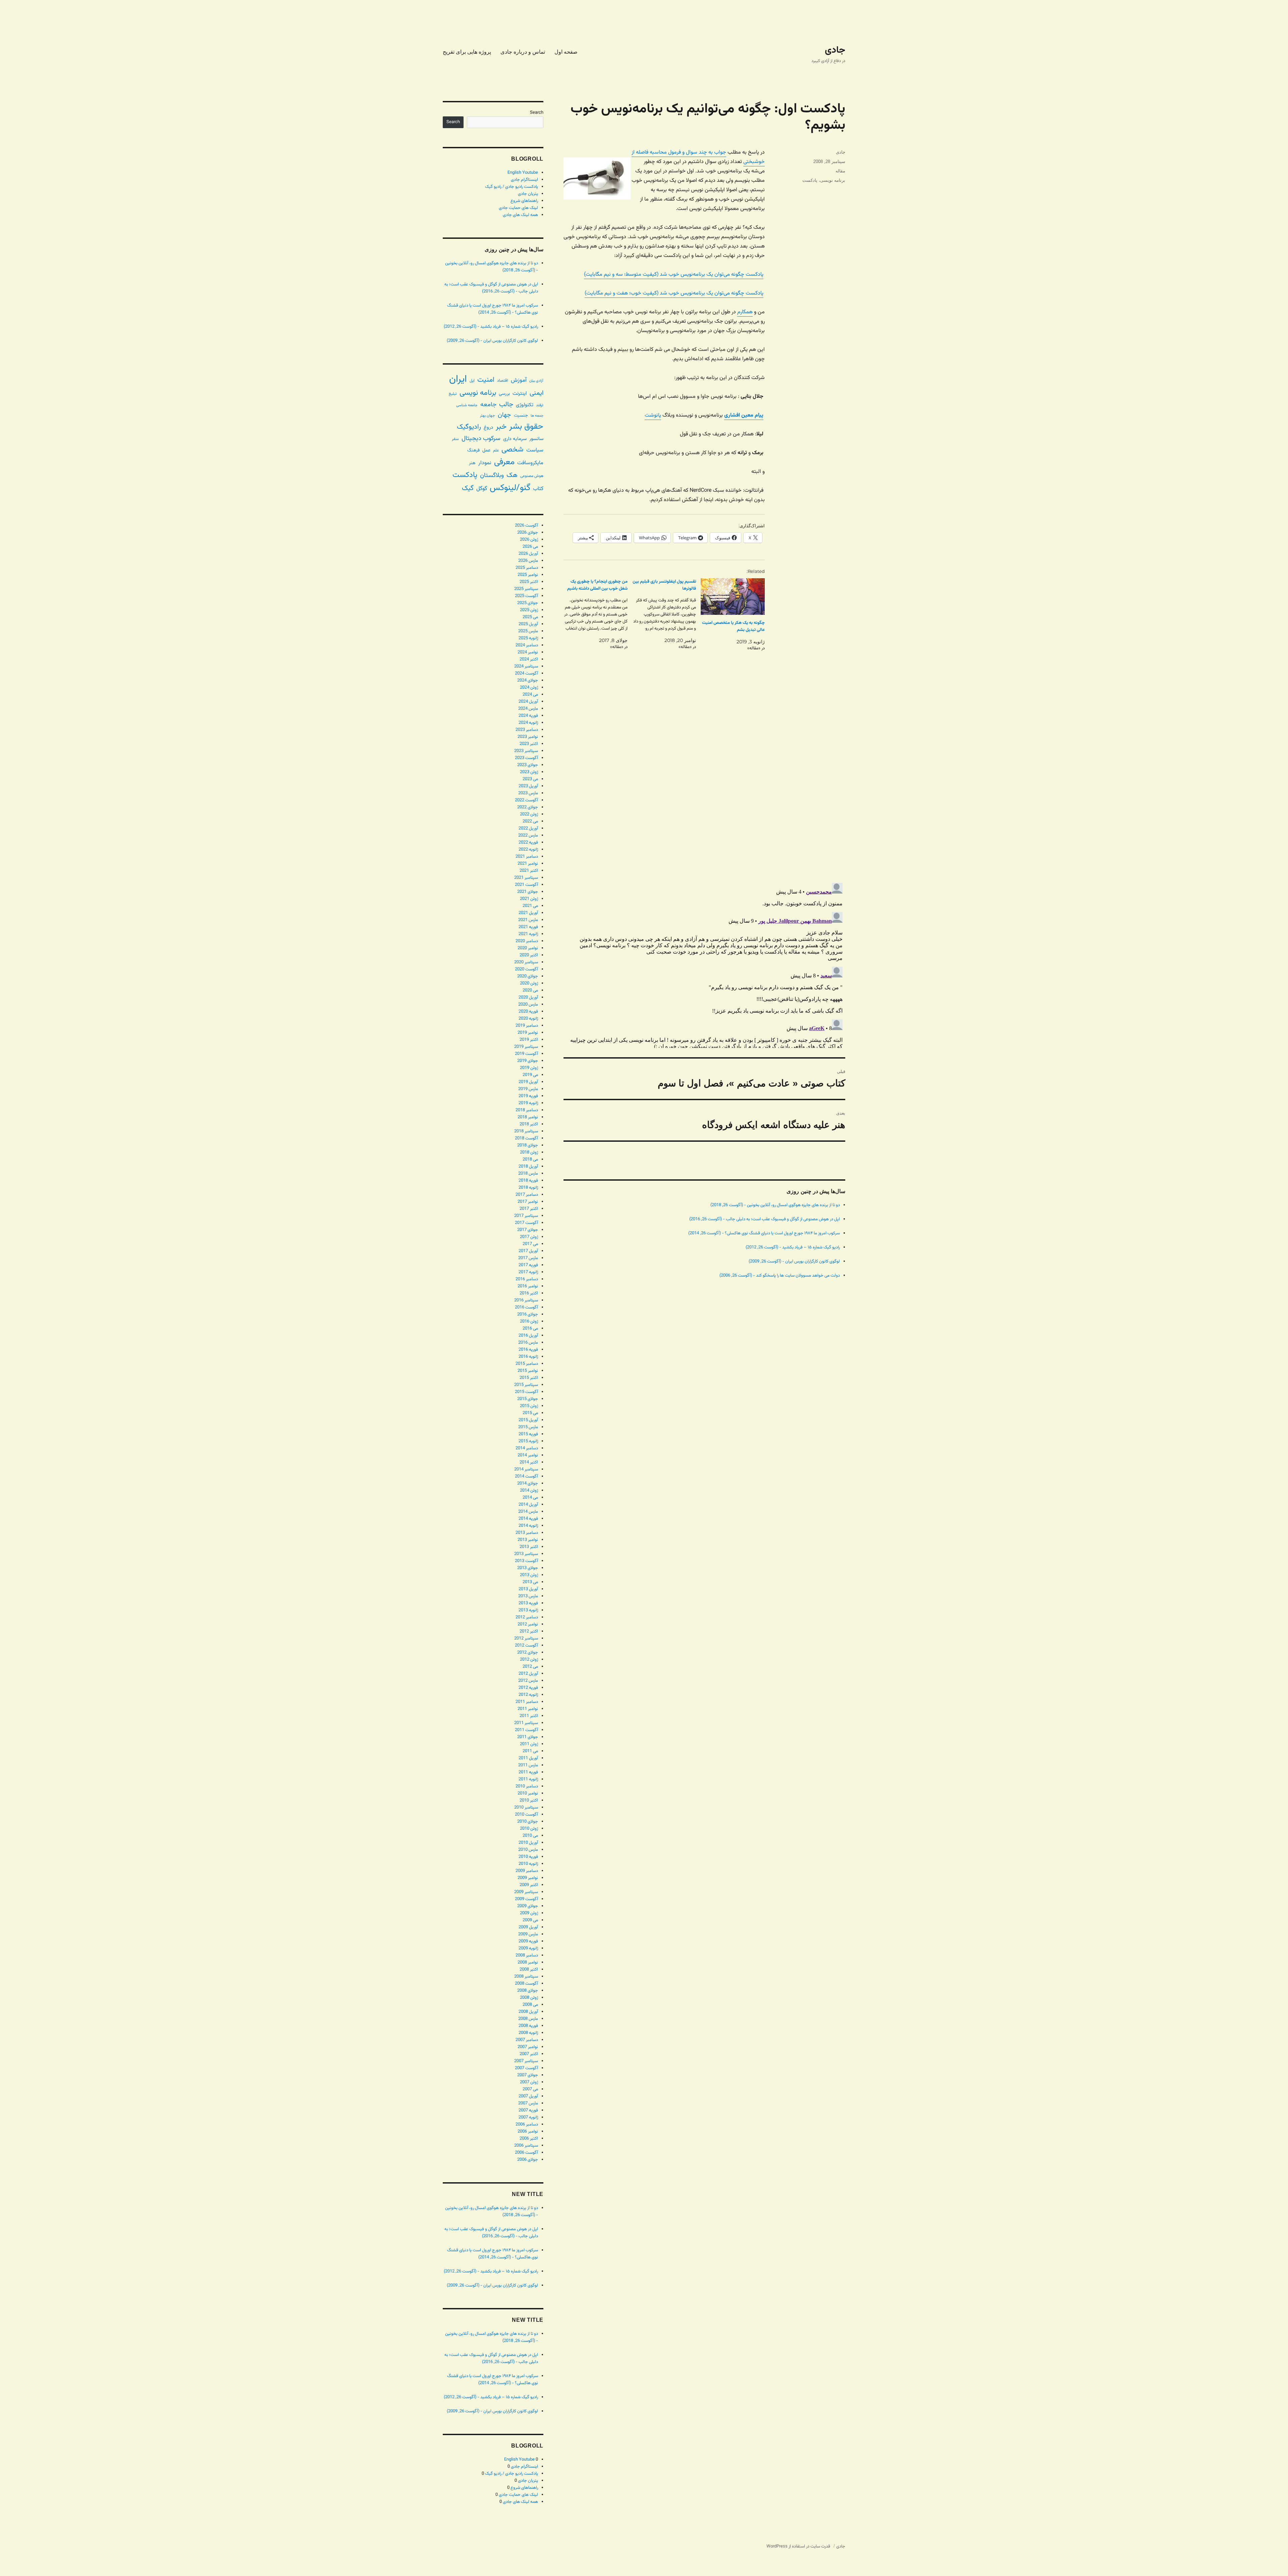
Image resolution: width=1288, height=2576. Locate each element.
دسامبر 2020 (527, 941)
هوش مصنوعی (532, 476)
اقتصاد (503, 381)
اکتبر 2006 (529, 2139)
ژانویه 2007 (528, 2117)
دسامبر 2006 (527, 2125)
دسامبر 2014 (527, 1448)
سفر (455, 439)
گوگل (482, 489)
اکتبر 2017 (529, 1209)
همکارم (745, 312)
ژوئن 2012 (529, 1660)
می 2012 (530, 1667)
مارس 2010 (528, 1850)
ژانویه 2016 (528, 1357)
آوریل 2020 (528, 998)
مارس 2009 (528, 1934)
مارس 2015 (528, 1427)
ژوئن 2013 (529, 1575)
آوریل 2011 (528, 1758)
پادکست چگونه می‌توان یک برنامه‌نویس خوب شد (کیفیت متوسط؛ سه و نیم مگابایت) (674, 275)
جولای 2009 (528, 1906)
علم (496, 450)
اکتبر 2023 (529, 744)
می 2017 (530, 1244)
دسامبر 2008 (527, 1955)
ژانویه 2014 (528, 1526)
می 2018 (530, 1160)
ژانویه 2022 (528, 850)
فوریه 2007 (528, 2110)
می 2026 (530, 547)
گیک (468, 488)
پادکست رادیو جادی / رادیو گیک (512, 187)
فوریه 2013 (528, 1603)
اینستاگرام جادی (524, 180)
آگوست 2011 (526, 1730)
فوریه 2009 (528, 1941)
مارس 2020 (528, 1005)
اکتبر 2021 (529, 871)
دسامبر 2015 (527, 1364)
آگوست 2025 (526, 596)
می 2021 (530, 906)
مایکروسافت (530, 463)
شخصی (513, 450)
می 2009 (530, 1920)
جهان (504, 415)
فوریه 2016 (528, 1350)
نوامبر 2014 (528, 1455)
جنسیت (521, 415)
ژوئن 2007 (529, 2082)
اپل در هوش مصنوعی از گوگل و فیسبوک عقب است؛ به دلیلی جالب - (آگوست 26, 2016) (765, 1219)
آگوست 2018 (526, 1138)
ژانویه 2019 (528, 1103)
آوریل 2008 (528, 2012)
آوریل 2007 (528, 2096)
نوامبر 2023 (528, 737)
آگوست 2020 (526, 969)
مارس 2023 (528, 793)
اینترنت (520, 393)
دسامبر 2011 (527, 1702)
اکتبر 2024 (529, 659)
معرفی (504, 462)
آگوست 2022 (526, 800)
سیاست (535, 450)
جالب (506, 405)
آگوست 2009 (526, 1899)
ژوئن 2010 (529, 1829)
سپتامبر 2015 (526, 1385)
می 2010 (530, 1836)
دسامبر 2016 (527, 1279)
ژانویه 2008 (528, 2033)
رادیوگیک (469, 427)
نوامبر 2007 (528, 2047)
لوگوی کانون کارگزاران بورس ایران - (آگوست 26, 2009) (794, 1262)
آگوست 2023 (526, 758)
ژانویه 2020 (528, 1019)
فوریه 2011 (528, 1772)
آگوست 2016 (526, 1307)
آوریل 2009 (528, 1927)
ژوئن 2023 (529, 772)
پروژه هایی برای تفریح (467, 52)
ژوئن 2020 (529, 983)
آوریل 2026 (528, 554)
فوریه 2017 (528, 1265)
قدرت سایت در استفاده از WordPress (798, 2546)
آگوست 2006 (526, 2153)
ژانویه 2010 (528, 1864)
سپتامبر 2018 (526, 1131)
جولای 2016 (528, 1314)
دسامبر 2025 (527, 568)
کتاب (538, 489)
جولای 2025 (528, 603)
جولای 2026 (528, 533)
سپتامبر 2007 (526, 2061)
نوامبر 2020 (528, 948)
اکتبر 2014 (529, 1462)
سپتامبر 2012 (526, 1639)
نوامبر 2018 (528, 1117)
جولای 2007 (528, 2075)
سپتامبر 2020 (526, 962)
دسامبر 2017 (527, 1195)
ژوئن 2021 (529, 899)
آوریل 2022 (528, 828)
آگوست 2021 (526, 885)
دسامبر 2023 (527, 730)
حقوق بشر (526, 427)
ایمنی (536, 393)
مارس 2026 (528, 561)
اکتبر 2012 (529, 1631)
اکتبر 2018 (529, 1124)
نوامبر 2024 (528, 652)
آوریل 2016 (528, 1336)
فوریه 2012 (528, 1688)
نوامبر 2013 (528, 1540)
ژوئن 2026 (529, 540)
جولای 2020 (528, 976)
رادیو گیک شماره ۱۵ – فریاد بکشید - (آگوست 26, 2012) (793, 1247)
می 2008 (530, 2005)
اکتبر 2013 (529, 1547)
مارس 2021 (528, 920)
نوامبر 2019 (528, 1033)
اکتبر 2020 (529, 955)
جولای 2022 (528, 807)
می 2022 (530, 821)
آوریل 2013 (528, 1589)
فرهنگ (473, 450)
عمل (486, 450)
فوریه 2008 (528, 2026)
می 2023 (530, 779)
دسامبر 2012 (527, 1617)
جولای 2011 (528, 1737)
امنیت (486, 380)
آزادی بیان (536, 381)
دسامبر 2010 (527, 1786)
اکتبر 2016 (529, 1293)
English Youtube (523, 173)
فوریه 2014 (528, 1519)
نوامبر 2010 (528, 1793)
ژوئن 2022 (529, 814)
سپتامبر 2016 (526, 1300)
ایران (458, 379)
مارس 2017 (528, 1258)
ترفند (540, 405)
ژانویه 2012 (528, 1695)
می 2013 (530, 1582)
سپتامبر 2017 (526, 1216)
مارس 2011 (528, 1765)
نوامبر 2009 (528, 1878)
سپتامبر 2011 (526, 1723)
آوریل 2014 (528, 1505)
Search (537, 113)
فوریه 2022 (528, 843)
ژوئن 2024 (529, 688)
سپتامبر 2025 (526, 589)
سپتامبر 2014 (526, 1469)
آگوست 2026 (526, 526)
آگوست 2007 (526, 2068)
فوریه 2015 (528, 1434)
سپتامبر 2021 (526, 878)
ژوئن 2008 (529, 1998)
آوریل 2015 (528, 1420)
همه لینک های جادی (520, 215)
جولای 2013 (528, 1568)
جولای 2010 (528, 1822)
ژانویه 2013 (528, 1610)
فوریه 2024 (528, 716)
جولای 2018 (528, 1145)
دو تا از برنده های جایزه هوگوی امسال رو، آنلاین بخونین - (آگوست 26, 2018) (775, 1205)
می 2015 (530, 1413)
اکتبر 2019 (529, 1040)
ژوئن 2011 (529, 1744)
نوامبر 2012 (528, 1624)
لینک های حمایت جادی (518, 208)
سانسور (536, 439)
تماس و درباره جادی (523, 52)
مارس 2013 (528, 1596)
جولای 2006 (528, 2160)
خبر (501, 427)
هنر (472, 463)
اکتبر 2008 (529, 1970)
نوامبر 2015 (528, 1371)
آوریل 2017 (528, 1251)
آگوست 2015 (526, 1392)
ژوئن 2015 (529, 1406)
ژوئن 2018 (529, 1152)
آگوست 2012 (526, 1646)
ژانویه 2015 (528, 1441)
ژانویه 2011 (528, 1779)
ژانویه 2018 (528, 1188)
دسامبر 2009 (527, 1871)
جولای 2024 (528, 681)
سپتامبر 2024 (526, 666)
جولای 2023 (528, 765)
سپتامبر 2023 (526, 751)
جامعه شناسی (467, 405)
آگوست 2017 (526, 1223)
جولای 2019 (528, 1061)
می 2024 (530, 695)
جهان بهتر (488, 416)
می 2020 (530, 990)
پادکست (810, 180)
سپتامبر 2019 (526, 1047)
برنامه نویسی (833, 180)
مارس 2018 (528, 1174)
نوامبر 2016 (528, 1286)
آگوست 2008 (526, 1984)
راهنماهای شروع (524, 201)
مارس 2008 (528, 2019)
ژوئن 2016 (529, 1322)
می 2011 (530, 1751)
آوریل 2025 (528, 624)
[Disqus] (704, 783)
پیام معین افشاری (744, 415)
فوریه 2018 (528, 1181)
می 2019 (530, 1075)
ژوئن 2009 (529, 1913)
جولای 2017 (528, 1230)
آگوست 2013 (526, 1561)
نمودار (485, 463)
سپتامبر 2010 (526, 1808)
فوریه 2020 (528, 1012)
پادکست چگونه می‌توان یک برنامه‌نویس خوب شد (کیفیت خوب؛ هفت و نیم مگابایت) (674, 293)
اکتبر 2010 (529, 1801)
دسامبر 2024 (527, 645)
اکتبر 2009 (529, 1885)
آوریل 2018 (528, 1167)
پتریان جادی (528, 194)
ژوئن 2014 (529, 1491)
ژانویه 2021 (528, 934)
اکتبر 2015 (529, 1378)
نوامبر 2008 (528, 1963)
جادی (835, 50)
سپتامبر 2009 (526, 1892)
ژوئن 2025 (529, 610)
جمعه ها (537, 416)
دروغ (488, 427)
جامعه (488, 405)
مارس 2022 (528, 836)
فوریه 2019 (528, 1096)
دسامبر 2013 (527, 1533)
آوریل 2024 (528, 702)
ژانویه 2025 (528, 638)
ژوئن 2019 (529, 1068)
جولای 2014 (528, 1484)
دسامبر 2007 (527, 2040)
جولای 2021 (528, 892)
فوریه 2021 (528, 927)
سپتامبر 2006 (526, 2146)
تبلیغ (453, 394)
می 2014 (530, 1498)
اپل (472, 381)
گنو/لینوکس (510, 488)
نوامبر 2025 (528, 575)
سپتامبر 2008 (526, 1977)
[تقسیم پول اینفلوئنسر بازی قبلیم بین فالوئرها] (662, 614)
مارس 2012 (528, 1681)
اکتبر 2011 (529, 1716)
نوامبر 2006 (528, 2132)
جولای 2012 (528, 1653)
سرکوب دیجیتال (481, 439)
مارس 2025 (528, 631)
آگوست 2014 (526, 1477)
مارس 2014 (528, 1512)
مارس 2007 (528, 2103)
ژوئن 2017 (529, 1237)
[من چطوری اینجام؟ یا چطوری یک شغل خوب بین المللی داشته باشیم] (593, 614)
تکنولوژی (525, 405)
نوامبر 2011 (528, 1709)
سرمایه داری (515, 439)
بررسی (504, 394)
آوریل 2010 (528, 1843)
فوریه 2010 (528, 1857)
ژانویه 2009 (528, 1948)
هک (512, 475)
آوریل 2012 (528, 1674)
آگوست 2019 (526, 1054)
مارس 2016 (528, 1343)
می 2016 (530, 1329)
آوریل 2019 (528, 1082)
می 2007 (530, 2089)
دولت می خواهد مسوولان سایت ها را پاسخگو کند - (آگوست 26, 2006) (780, 1276)
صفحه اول (566, 52)
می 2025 (530, 617)
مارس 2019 (528, 1089)
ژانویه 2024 (528, 723)
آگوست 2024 (526, 674)
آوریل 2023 (528, 786)
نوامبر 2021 (528, 864)
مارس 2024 (528, 709)
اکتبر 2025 (529, 582)
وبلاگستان (492, 475)
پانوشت (653, 415)
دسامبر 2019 (527, 1026)
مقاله (840, 171)
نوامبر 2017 (528, 1202)
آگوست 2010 (526, 1815)
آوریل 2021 (528, 913)
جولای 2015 (528, 1399)
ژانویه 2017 (528, 1272)
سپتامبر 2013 (526, 1554)
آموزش (519, 380)
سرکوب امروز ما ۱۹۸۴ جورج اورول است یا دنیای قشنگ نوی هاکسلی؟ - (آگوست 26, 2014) (764, 1233)
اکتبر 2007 (529, 2054)
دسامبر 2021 (527, 857)
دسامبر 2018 (527, 1110)
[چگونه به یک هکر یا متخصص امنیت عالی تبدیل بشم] (733, 597)
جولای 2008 (528, 1991)
